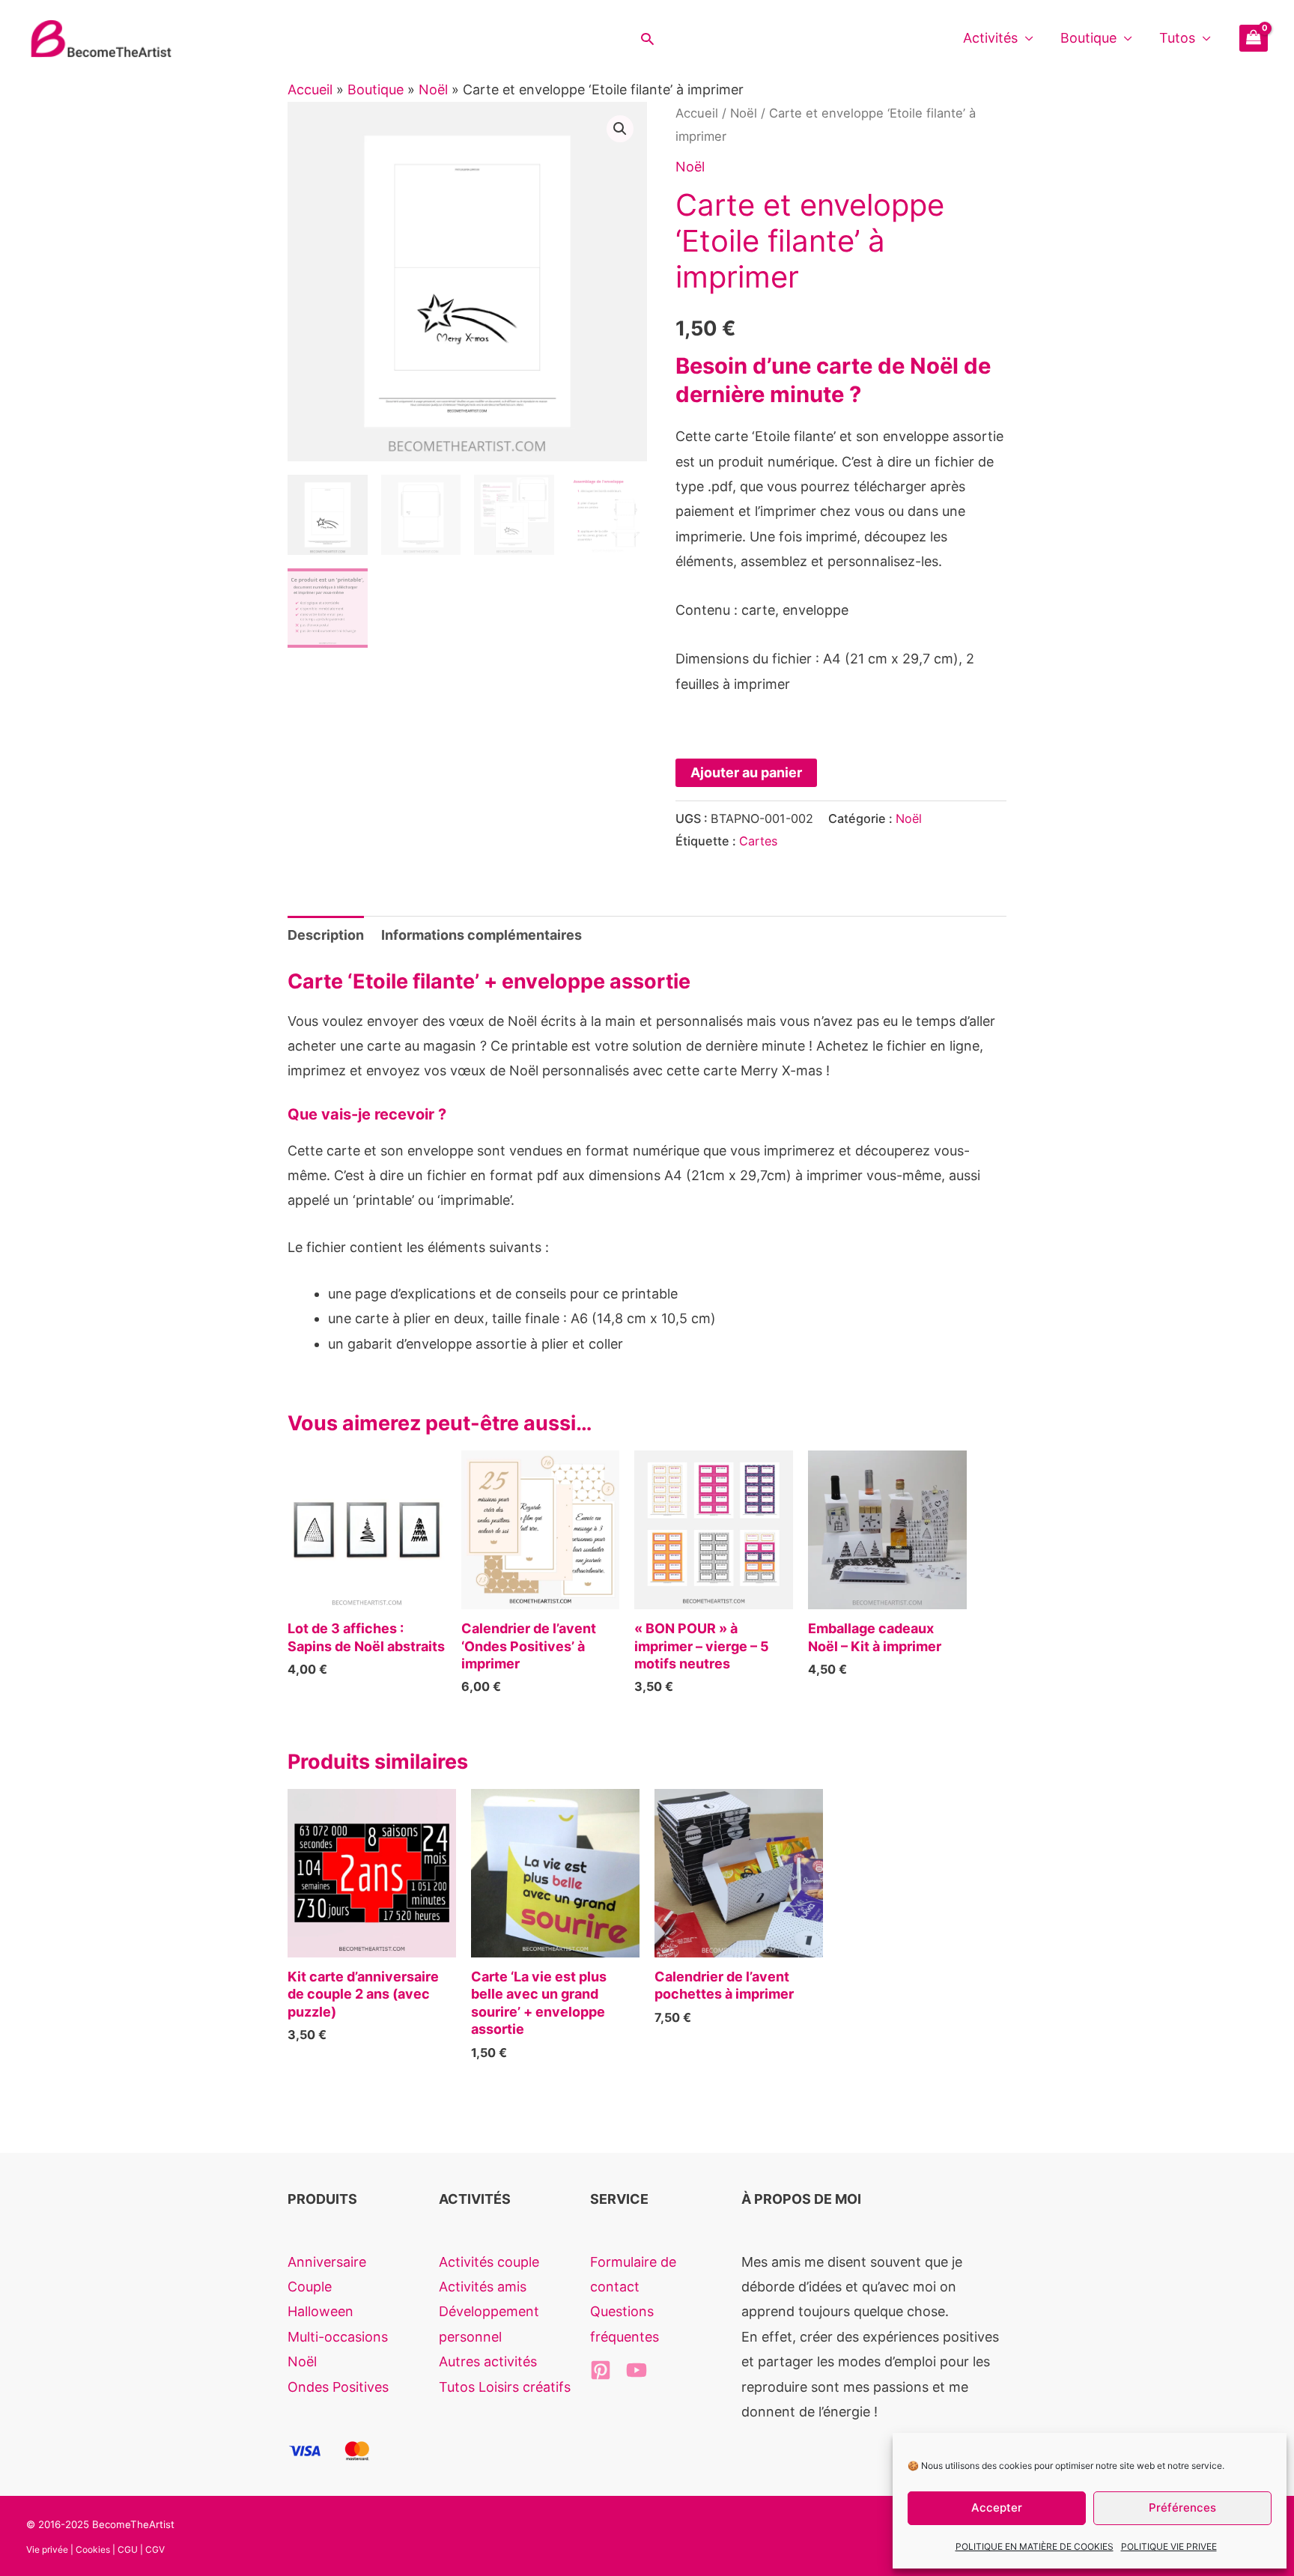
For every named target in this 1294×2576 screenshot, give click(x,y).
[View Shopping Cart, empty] (1254, 38)
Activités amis (483, 2287)
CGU (128, 2549)
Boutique (1088, 38)
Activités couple (489, 2262)
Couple (310, 2287)
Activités (990, 38)
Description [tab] (326, 935)
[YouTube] (637, 2370)
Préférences (1182, 2507)
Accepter (997, 2507)
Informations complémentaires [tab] (482, 935)
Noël (433, 89)
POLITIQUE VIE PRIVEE (1169, 2546)
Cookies (93, 2549)
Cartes (758, 841)
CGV (155, 2549)
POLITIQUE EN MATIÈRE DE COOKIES (1035, 2546)
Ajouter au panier (746, 772)
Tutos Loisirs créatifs (505, 2387)
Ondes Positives (338, 2387)
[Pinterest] (601, 2370)
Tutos (1177, 38)
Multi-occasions (338, 2337)
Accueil (310, 89)
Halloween (321, 2311)
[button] (647, 39)
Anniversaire (327, 2262)
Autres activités (488, 2361)
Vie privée (47, 2549)
